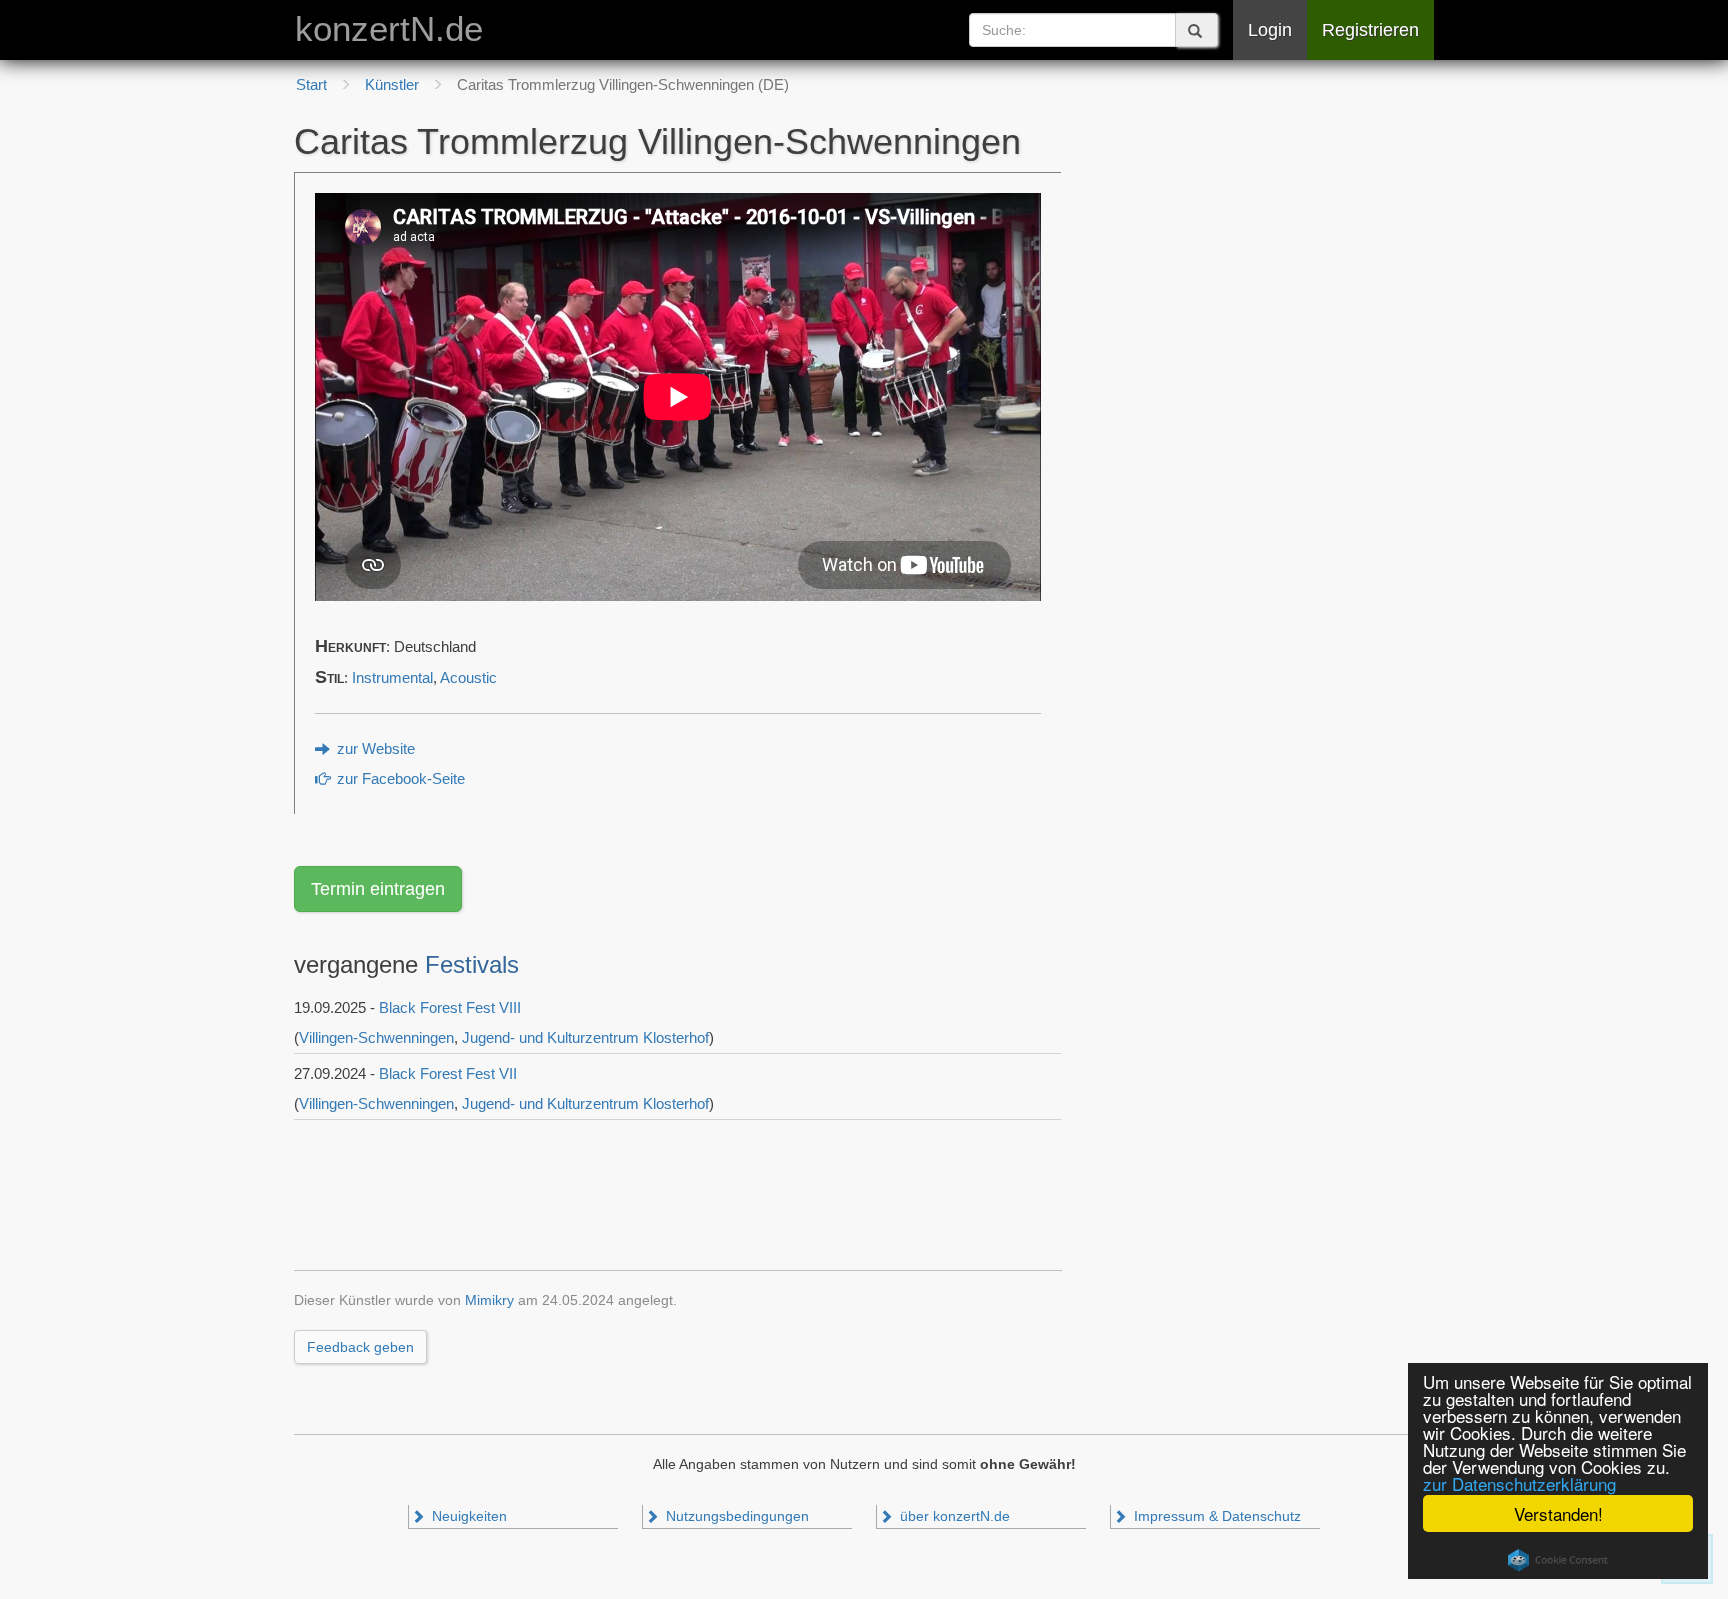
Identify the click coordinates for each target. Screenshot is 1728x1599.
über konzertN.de (953, 1516)
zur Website (374, 749)
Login (1270, 30)
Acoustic (468, 678)
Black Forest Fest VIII (450, 1007)
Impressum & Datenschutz (1215, 1516)
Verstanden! (1558, 1513)
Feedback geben (360, 1347)
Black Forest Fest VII (448, 1073)
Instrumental (392, 678)
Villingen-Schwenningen (376, 1037)
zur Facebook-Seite (399, 779)
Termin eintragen (378, 889)
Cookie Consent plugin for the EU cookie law (1558, 1560)
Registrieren (1370, 30)
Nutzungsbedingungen (735, 1516)
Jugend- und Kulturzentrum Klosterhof (585, 1037)
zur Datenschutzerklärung (1519, 1483)
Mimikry (489, 1300)
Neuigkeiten (467, 1516)
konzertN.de (389, 29)
